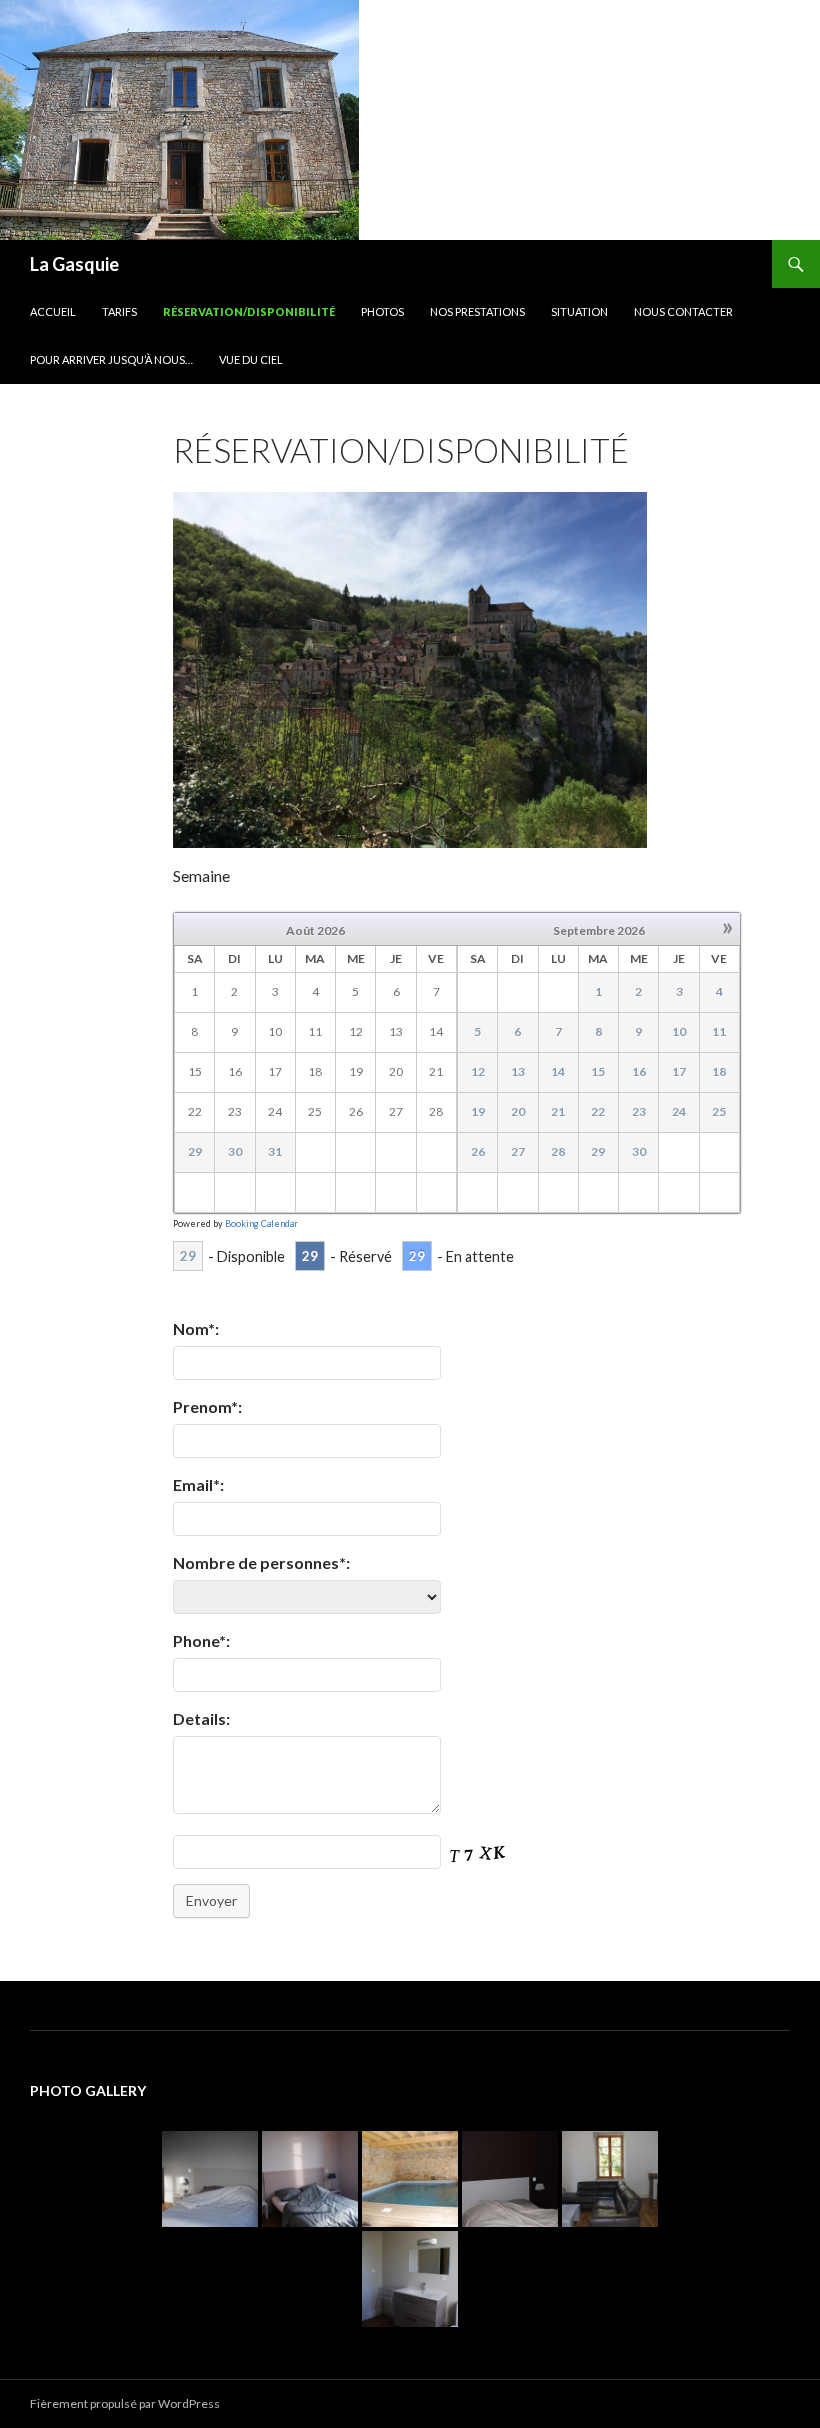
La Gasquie (74, 264)
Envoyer (211, 1900)
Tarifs (119, 311)
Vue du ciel (251, 359)
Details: (201, 1718)
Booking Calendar (261, 1223)
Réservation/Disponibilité (249, 311)
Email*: (198, 1484)
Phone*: (201, 1640)
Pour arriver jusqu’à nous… (111, 359)
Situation (579, 311)
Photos (382, 311)
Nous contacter (683, 311)
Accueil (53, 311)
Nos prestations (477, 311)
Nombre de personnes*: (261, 1562)
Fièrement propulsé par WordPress (125, 2403)
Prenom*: (207, 1406)
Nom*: (196, 1328)
